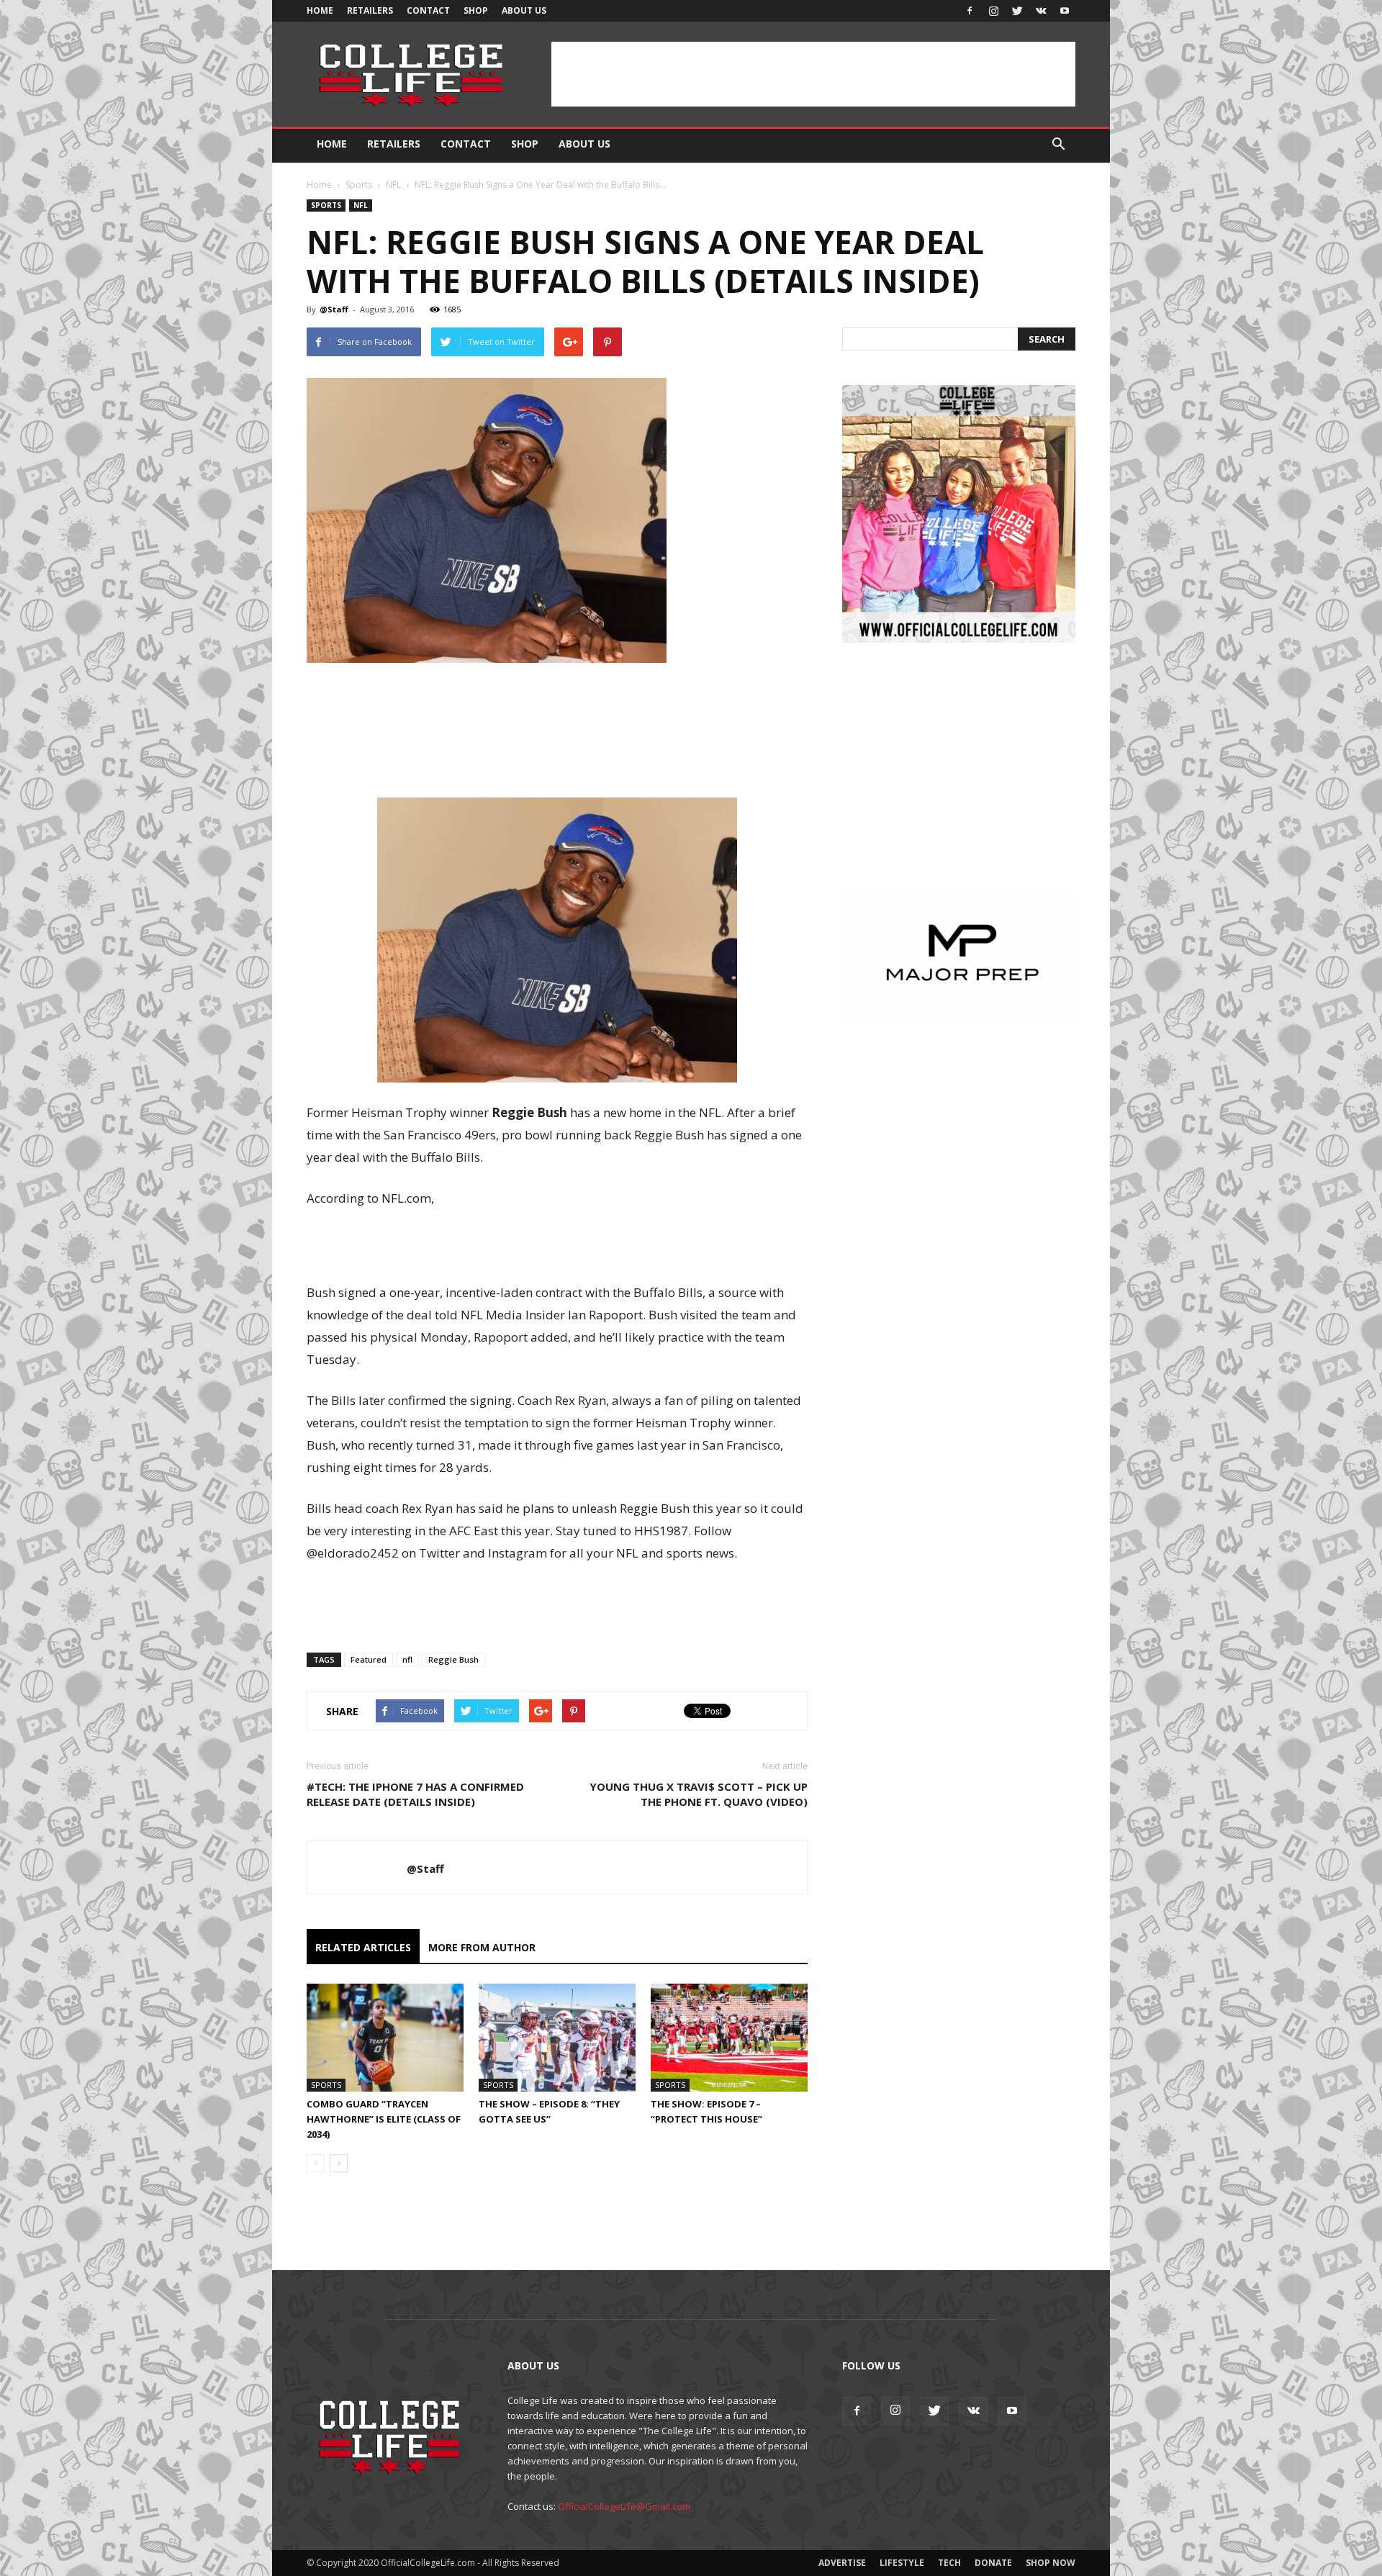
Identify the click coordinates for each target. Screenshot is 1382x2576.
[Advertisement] (813, 74)
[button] (1058, 145)
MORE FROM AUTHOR (482, 1947)
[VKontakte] (1041, 11)
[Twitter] (1017, 11)
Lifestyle (902, 2563)
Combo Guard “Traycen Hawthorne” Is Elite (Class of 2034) (384, 2119)
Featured (369, 1659)
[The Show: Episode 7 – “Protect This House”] (729, 2038)
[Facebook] (970, 11)
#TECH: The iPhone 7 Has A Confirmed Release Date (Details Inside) (415, 1794)
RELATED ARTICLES (363, 1947)
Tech (949, 2563)
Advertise (842, 2563)
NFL (393, 185)
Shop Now (1051, 2563)
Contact (428, 10)
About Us (524, 10)
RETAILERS (370, 10)
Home (320, 10)
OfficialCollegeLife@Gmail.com (624, 2506)
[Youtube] (1065, 11)
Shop (476, 10)
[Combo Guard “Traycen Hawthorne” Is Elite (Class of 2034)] (385, 2038)
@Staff (334, 309)
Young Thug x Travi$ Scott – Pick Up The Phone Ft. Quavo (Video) (699, 1794)
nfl (407, 1659)
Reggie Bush (453, 1659)
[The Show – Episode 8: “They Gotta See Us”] (557, 2038)
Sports (359, 185)
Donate (993, 2563)
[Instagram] (993, 11)
